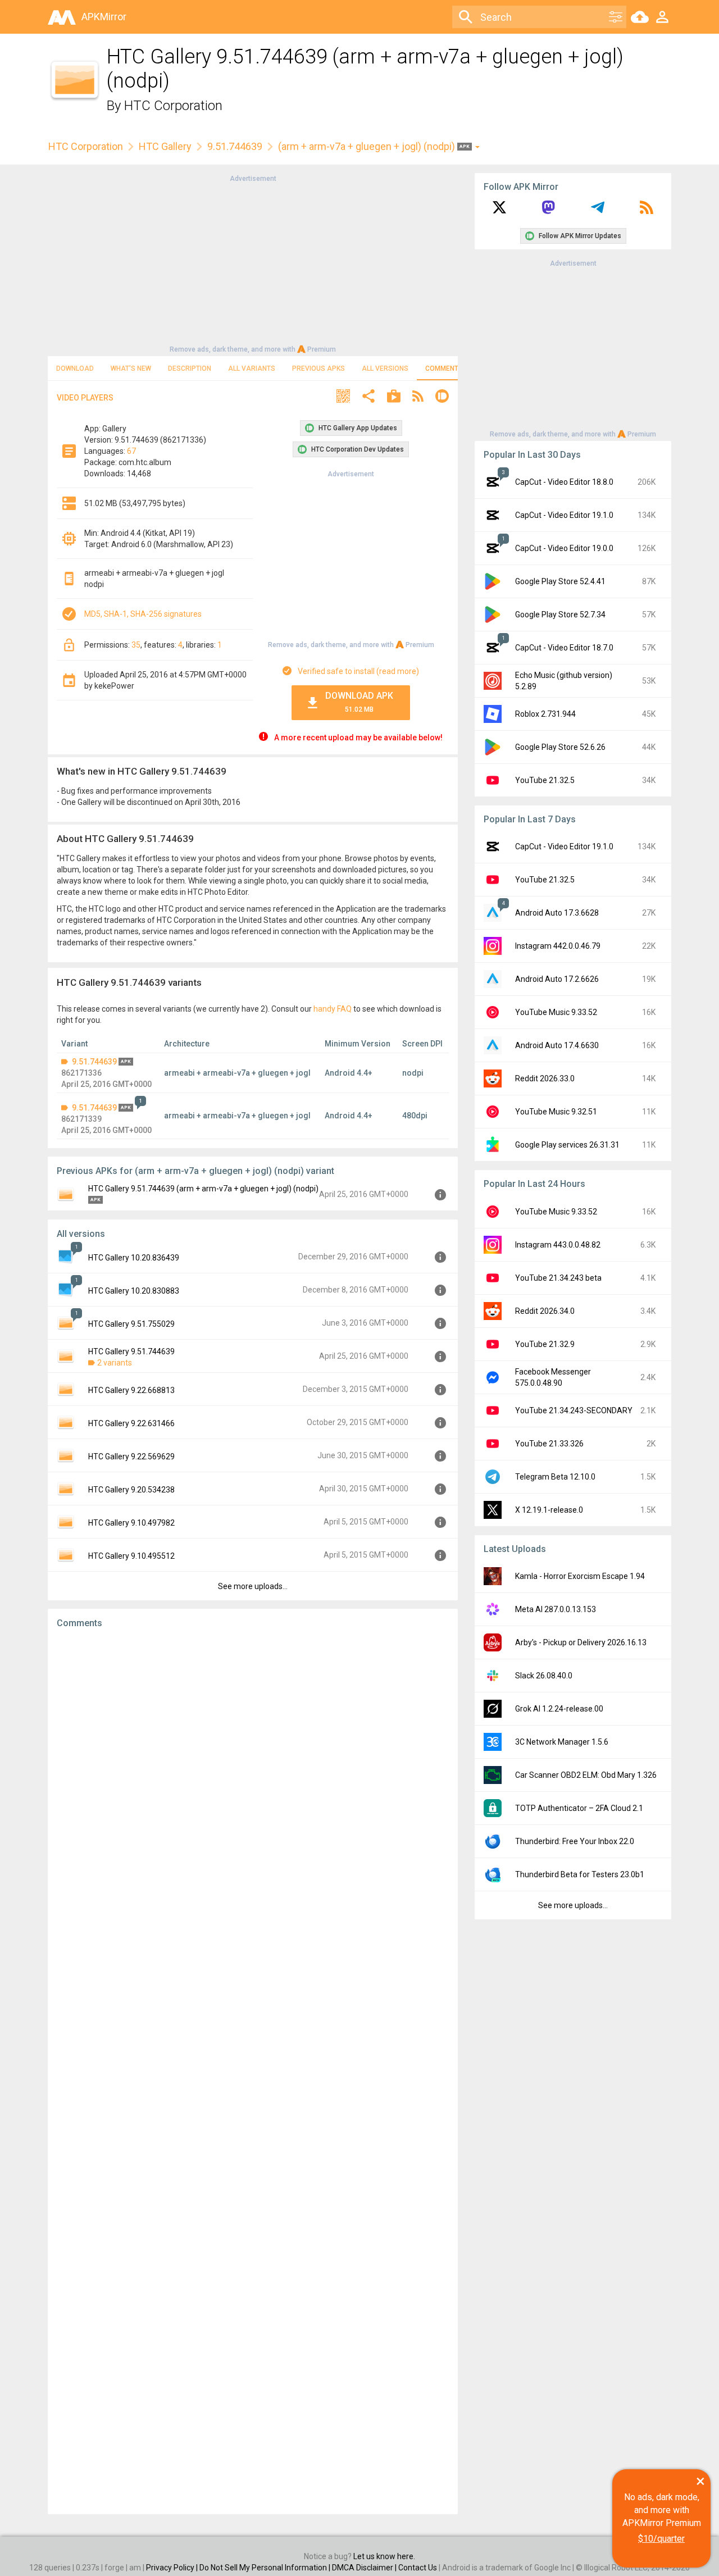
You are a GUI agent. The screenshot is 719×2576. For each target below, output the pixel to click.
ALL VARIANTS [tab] (252, 368)
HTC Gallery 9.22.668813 (131, 1390)
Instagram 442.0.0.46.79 (558, 946)
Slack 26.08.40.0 (544, 1676)
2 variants (115, 1363)
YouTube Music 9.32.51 (556, 1112)
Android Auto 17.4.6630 (557, 1045)
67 (131, 451)
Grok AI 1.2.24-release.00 (559, 1709)
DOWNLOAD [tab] (75, 368)
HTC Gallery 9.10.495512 (131, 1556)
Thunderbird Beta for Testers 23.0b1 (580, 1874)
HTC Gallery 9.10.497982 (131, 1523)
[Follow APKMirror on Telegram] (598, 211)
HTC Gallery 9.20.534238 (131, 1490)
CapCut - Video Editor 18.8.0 (564, 482)
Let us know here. (384, 2556)
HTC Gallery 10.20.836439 (134, 1258)
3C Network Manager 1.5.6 (562, 1742)
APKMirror (104, 17)
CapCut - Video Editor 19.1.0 (564, 515)
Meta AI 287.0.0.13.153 (556, 1609)
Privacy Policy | (173, 2568)
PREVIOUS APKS (318, 368)
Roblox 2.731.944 (545, 714)
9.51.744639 (235, 146)
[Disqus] (253, 2072)
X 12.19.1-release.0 (549, 1510)
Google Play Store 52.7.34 (560, 615)
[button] (343, 397)
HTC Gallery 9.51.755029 (131, 1324)
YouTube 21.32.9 (545, 1344)
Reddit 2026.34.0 (545, 1311)
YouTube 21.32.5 (545, 780)
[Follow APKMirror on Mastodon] (548, 211)
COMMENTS (444, 368)
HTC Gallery (165, 146)
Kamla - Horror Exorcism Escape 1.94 (580, 1576)
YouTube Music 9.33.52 (556, 1012)
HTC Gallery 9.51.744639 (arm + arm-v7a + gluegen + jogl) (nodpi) (203, 1189)
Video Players (85, 398)
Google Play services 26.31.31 (567, 1145)
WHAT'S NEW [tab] (131, 368)
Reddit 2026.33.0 (545, 1078)
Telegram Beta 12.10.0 (555, 1477)
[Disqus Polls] (253, 1779)
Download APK (359, 702)
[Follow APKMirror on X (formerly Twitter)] (499, 211)
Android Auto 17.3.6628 (557, 913)
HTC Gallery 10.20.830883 (134, 1291)
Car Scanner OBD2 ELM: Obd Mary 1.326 (586, 1775)
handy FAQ (333, 1009)
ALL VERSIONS (385, 368)
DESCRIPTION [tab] (190, 368)
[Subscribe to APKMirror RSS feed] (647, 211)
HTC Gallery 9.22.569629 (131, 1457)
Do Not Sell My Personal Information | (266, 2568)
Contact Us (418, 2568)
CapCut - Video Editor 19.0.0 (564, 548)
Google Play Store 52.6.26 (560, 747)
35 (136, 645)
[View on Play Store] (394, 397)
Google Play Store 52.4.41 (560, 581)
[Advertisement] (253, 263)
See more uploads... (253, 1586)
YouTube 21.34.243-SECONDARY (574, 1410)
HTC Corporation (173, 106)
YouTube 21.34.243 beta (558, 1278)
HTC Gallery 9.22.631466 (131, 1423)
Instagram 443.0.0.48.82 (558, 1245)
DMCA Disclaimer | (365, 2568)
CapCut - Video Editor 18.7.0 (564, 648)
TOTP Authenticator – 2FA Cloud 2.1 (579, 1808)
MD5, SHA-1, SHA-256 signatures (143, 614)
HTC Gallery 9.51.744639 (131, 1351)
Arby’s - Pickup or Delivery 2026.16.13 (581, 1642)
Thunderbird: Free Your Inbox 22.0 (575, 1841)
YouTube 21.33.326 (549, 1444)
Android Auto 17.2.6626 (557, 979)
